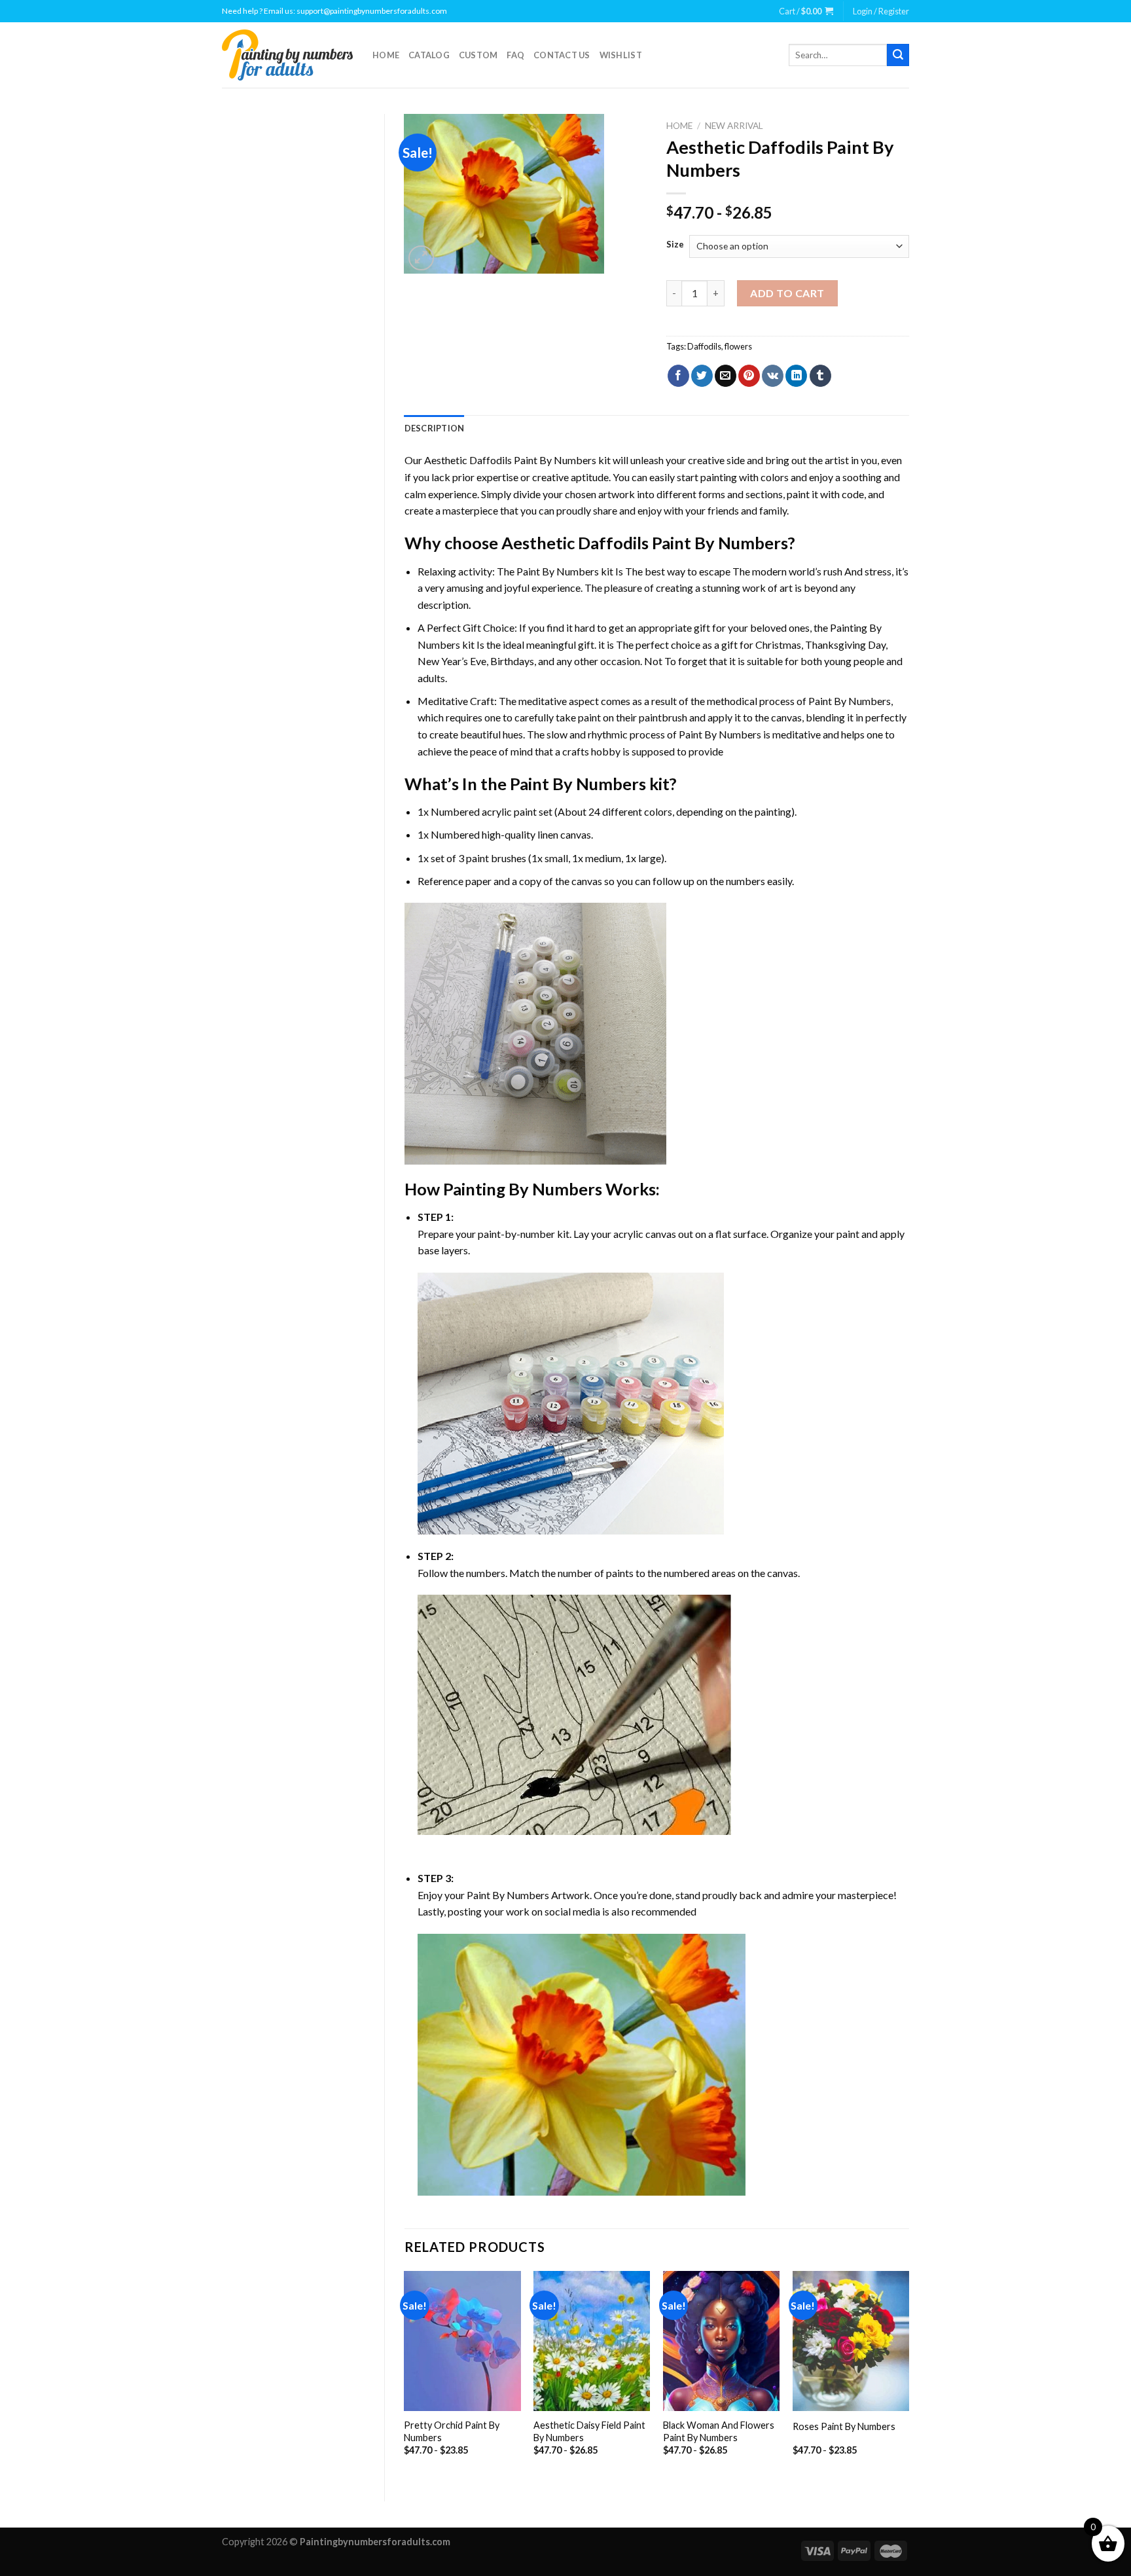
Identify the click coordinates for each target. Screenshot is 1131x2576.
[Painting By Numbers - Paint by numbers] (287, 55)
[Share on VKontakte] (773, 376)
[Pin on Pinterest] (749, 376)
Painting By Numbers (523, 1189)
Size (675, 245)
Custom (478, 55)
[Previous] (405, 2375)
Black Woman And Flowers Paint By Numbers (719, 2431)
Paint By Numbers (558, 571)
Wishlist (621, 55)
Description (435, 428)
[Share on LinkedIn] (796, 376)
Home (386, 55)
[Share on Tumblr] (820, 376)
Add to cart (787, 293)
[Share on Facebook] (678, 376)
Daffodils (704, 346)
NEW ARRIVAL (734, 126)
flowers (738, 346)
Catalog (429, 55)
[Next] (908, 2375)
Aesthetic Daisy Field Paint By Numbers (589, 2431)
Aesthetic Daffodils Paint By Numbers (510, 460)
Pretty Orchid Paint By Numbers (452, 2431)
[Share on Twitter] (702, 376)
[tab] (435, 428)
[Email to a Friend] (726, 376)
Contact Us (562, 55)
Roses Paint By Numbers (844, 2426)
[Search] (898, 55)
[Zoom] (421, 258)
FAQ (515, 55)
